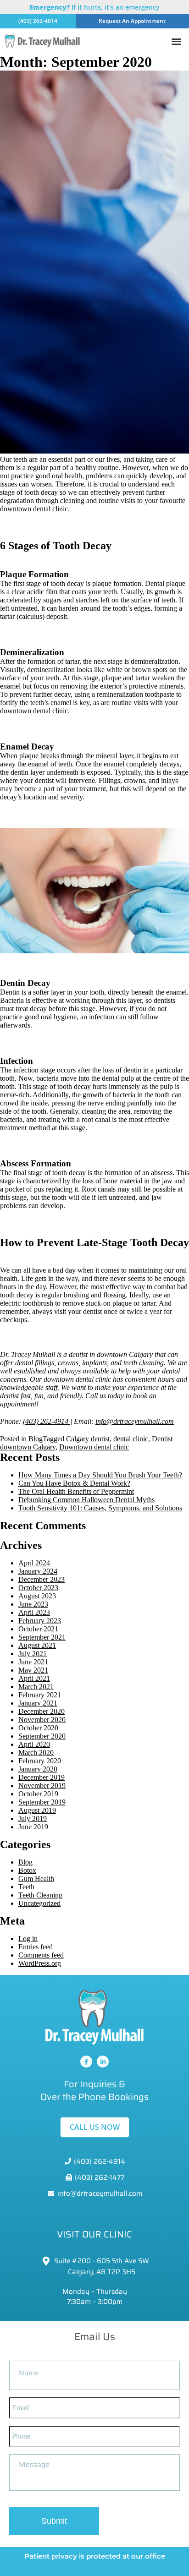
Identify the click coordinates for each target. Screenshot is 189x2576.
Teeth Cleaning (40, 1895)
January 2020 (38, 1769)
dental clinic (131, 1439)
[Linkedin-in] (103, 2062)
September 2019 (42, 1802)
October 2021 (38, 1629)
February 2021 (40, 1695)
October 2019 (38, 1794)
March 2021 (36, 1687)
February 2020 (40, 1761)
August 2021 (37, 1645)
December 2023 (42, 1579)
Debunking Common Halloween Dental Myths (86, 1500)
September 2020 (42, 1736)
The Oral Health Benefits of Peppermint (76, 1491)
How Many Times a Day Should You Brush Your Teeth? (100, 1475)
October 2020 (38, 1728)
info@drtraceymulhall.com (135, 1421)
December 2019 (42, 1777)
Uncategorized (39, 1903)
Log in (28, 1939)
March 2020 (36, 1753)
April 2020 (34, 1744)
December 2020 (42, 1711)
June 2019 (33, 1827)
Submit (54, 2521)
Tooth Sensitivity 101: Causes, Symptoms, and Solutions (100, 1508)
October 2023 (38, 1588)
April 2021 (34, 1678)
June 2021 (33, 1662)
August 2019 (37, 1810)
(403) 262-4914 (47, 1421)
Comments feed (41, 1955)
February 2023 (40, 1621)
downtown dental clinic (34, 509)
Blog (36, 1439)
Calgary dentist (88, 1439)
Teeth (26, 1887)
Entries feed (36, 1947)
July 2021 (33, 1654)
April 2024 (34, 1563)
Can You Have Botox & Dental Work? (74, 1483)
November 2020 (42, 1720)
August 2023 (37, 1596)
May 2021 (33, 1670)
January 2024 (38, 1571)
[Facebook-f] (86, 2062)
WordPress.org (40, 1963)
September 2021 (42, 1637)
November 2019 (42, 1786)
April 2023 (34, 1612)
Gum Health (36, 1879)
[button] (176, 41)
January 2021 (38, 1703)
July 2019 (33, 1819)
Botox (27, 1870)
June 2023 (33, 1604)
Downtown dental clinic (94, 1447)
